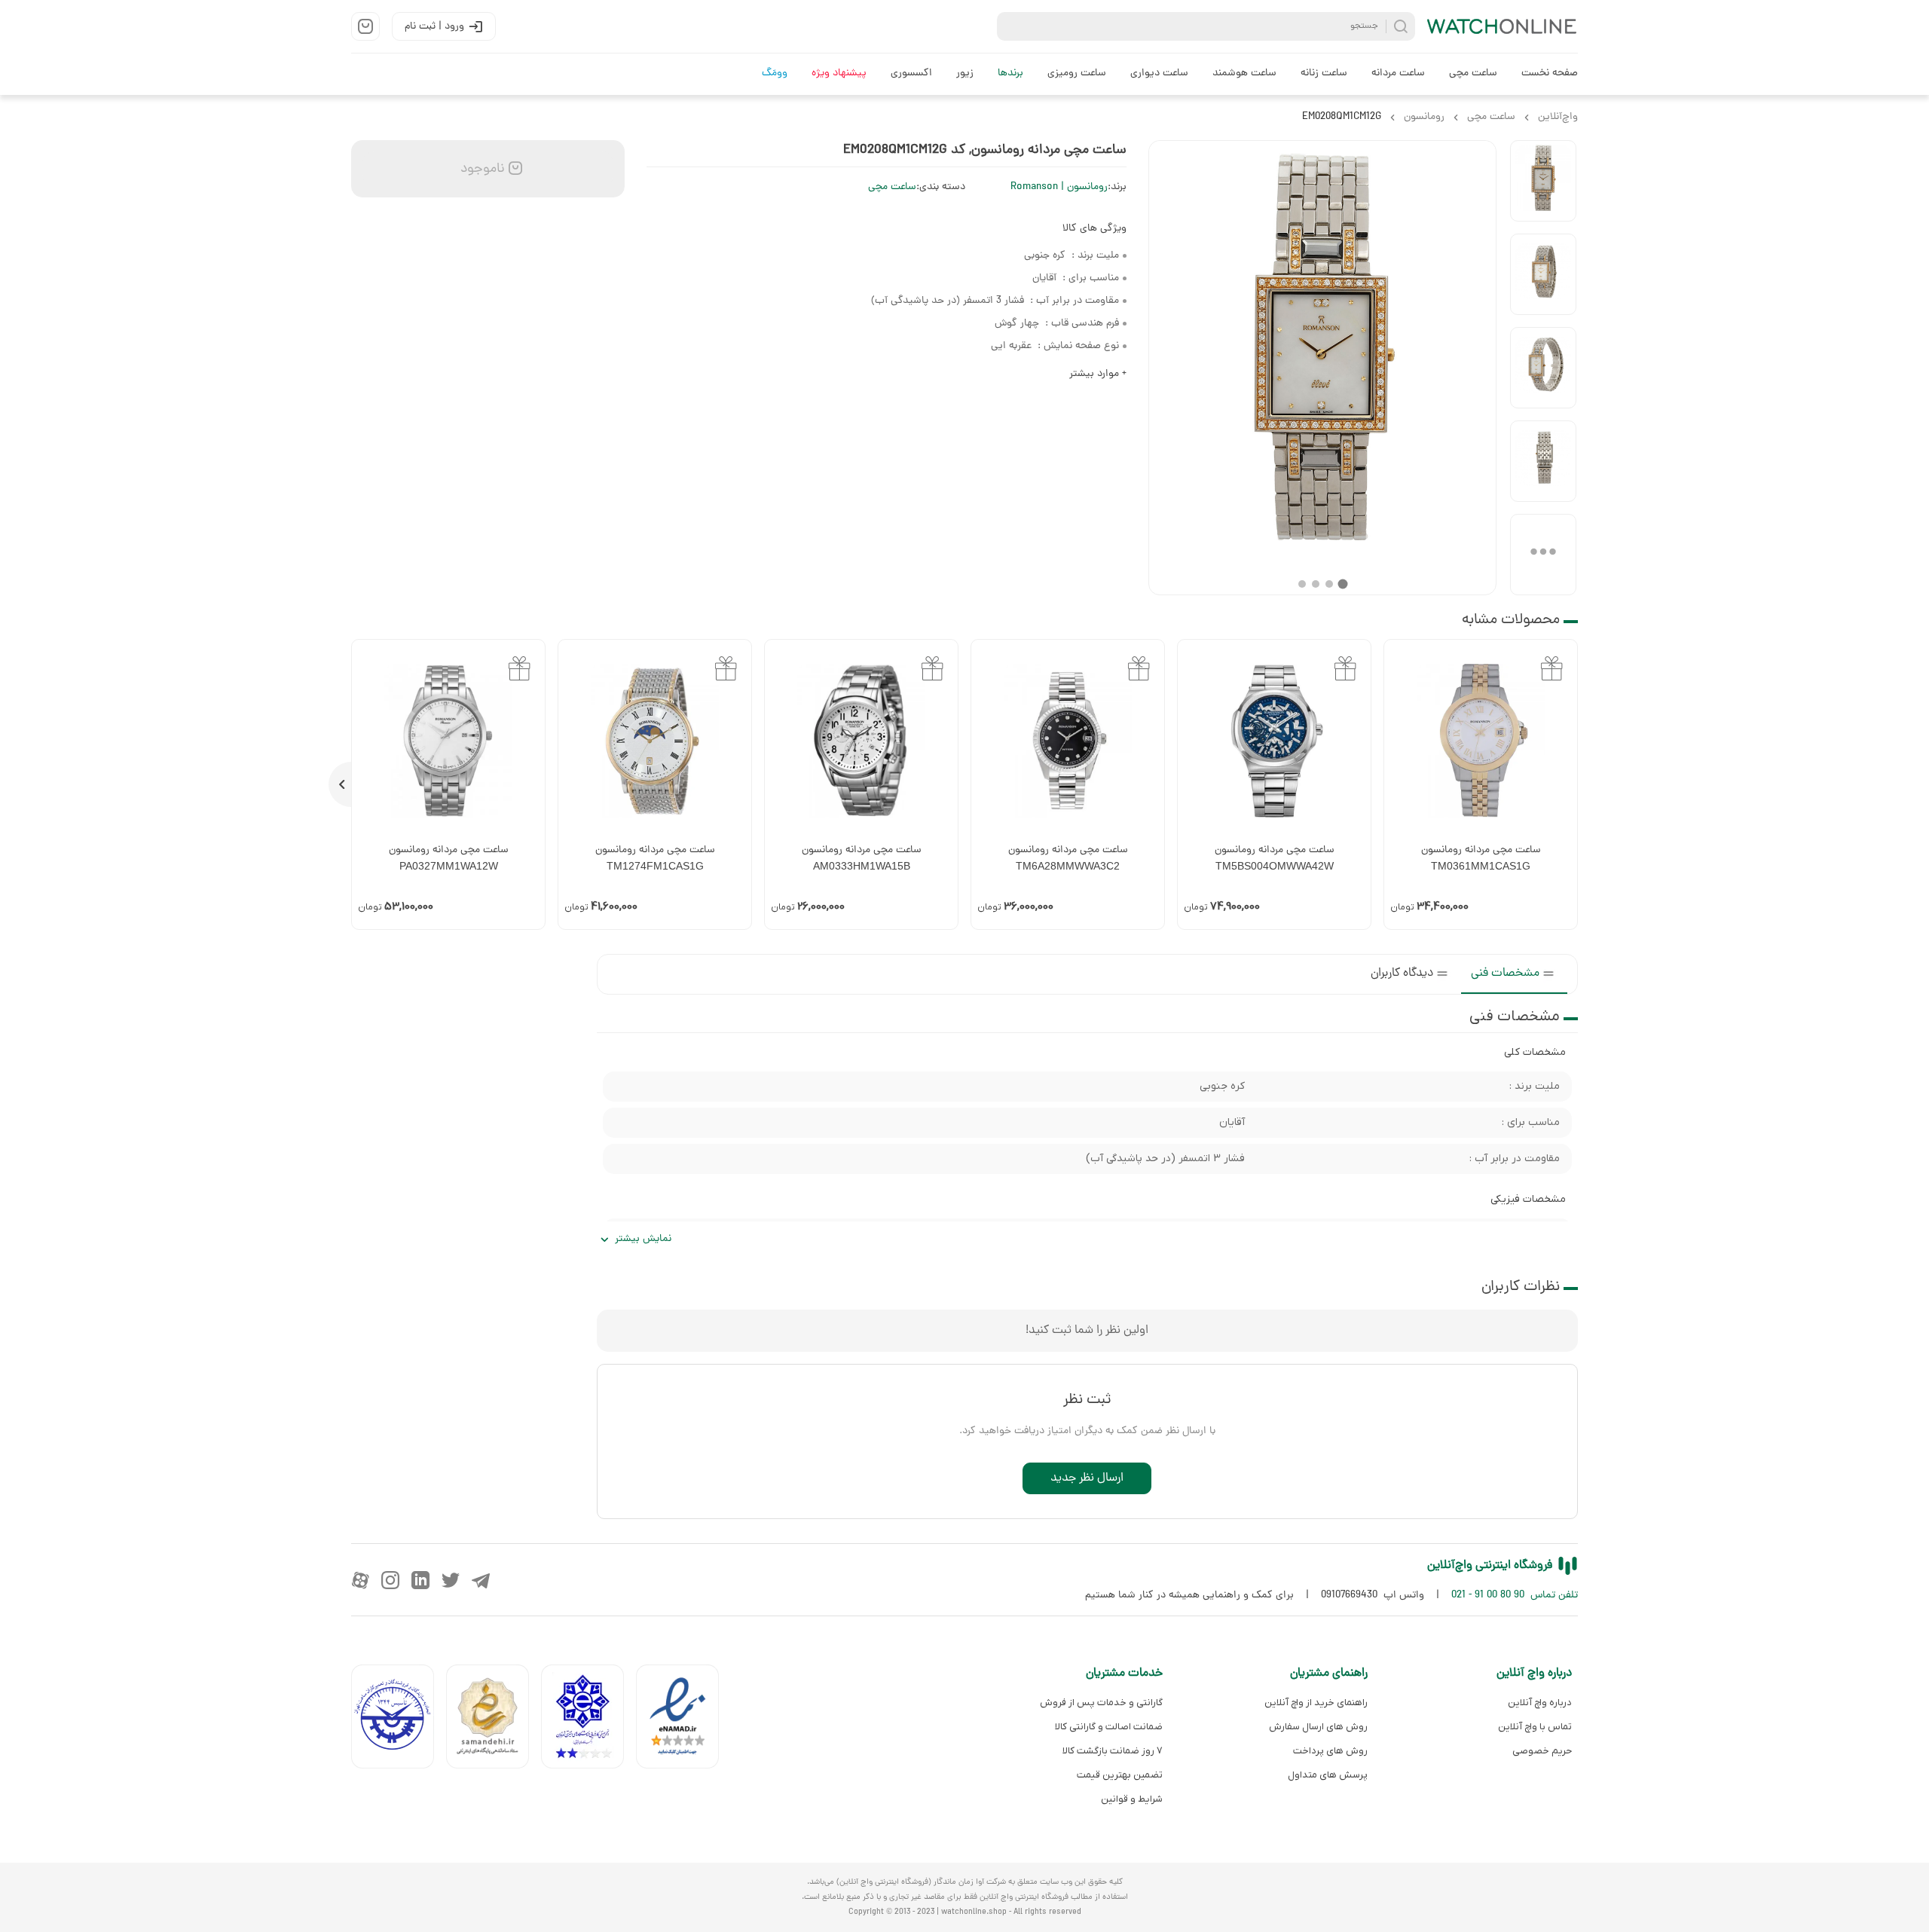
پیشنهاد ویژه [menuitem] (839, 73)
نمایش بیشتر (643, 1239)
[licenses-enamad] (683, 1720)
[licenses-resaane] (494, 1720)
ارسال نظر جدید (1087, 1478)
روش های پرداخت (1330, 1751)
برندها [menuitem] (1010, 73)
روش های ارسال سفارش (1318, 1727)
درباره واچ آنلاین (1540, 1703)
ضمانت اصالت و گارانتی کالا (1109, 1727)
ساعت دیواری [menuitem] (1159, 73)
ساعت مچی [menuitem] (1473, 73)
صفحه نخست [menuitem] (1550, 73)
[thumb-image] (1543, 181)
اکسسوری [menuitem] (911, 73)
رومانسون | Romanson (1059, 187)
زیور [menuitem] (965, 73)
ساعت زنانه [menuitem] (1324, 73)
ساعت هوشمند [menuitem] (1244, 73)
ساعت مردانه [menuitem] (1398, 73)
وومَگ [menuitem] (775, 73)
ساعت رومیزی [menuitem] (1077, 73)
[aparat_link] (360, 1580)
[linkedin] (420, 1580)
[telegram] (481, 1580)
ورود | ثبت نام (434, 27)
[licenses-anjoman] (588, 1720)
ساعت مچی (892, 187)
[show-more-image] (1543, 555)
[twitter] (451, 1580)
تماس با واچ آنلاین (1535, 1727)
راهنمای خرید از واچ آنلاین (1316, 1703)
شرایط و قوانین (1132, 1799)
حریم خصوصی (1542, 1751)
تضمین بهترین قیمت (1120, 1775)
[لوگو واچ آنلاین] (1503, 26)
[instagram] (390, 1580)
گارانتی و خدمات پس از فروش (1101, 1703)
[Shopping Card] (365, 26)
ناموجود (481, 169)
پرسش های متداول (1327, 1775)
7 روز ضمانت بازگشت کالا (1113, 1751)
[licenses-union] (399, 1720)
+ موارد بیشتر (1098, 374)
